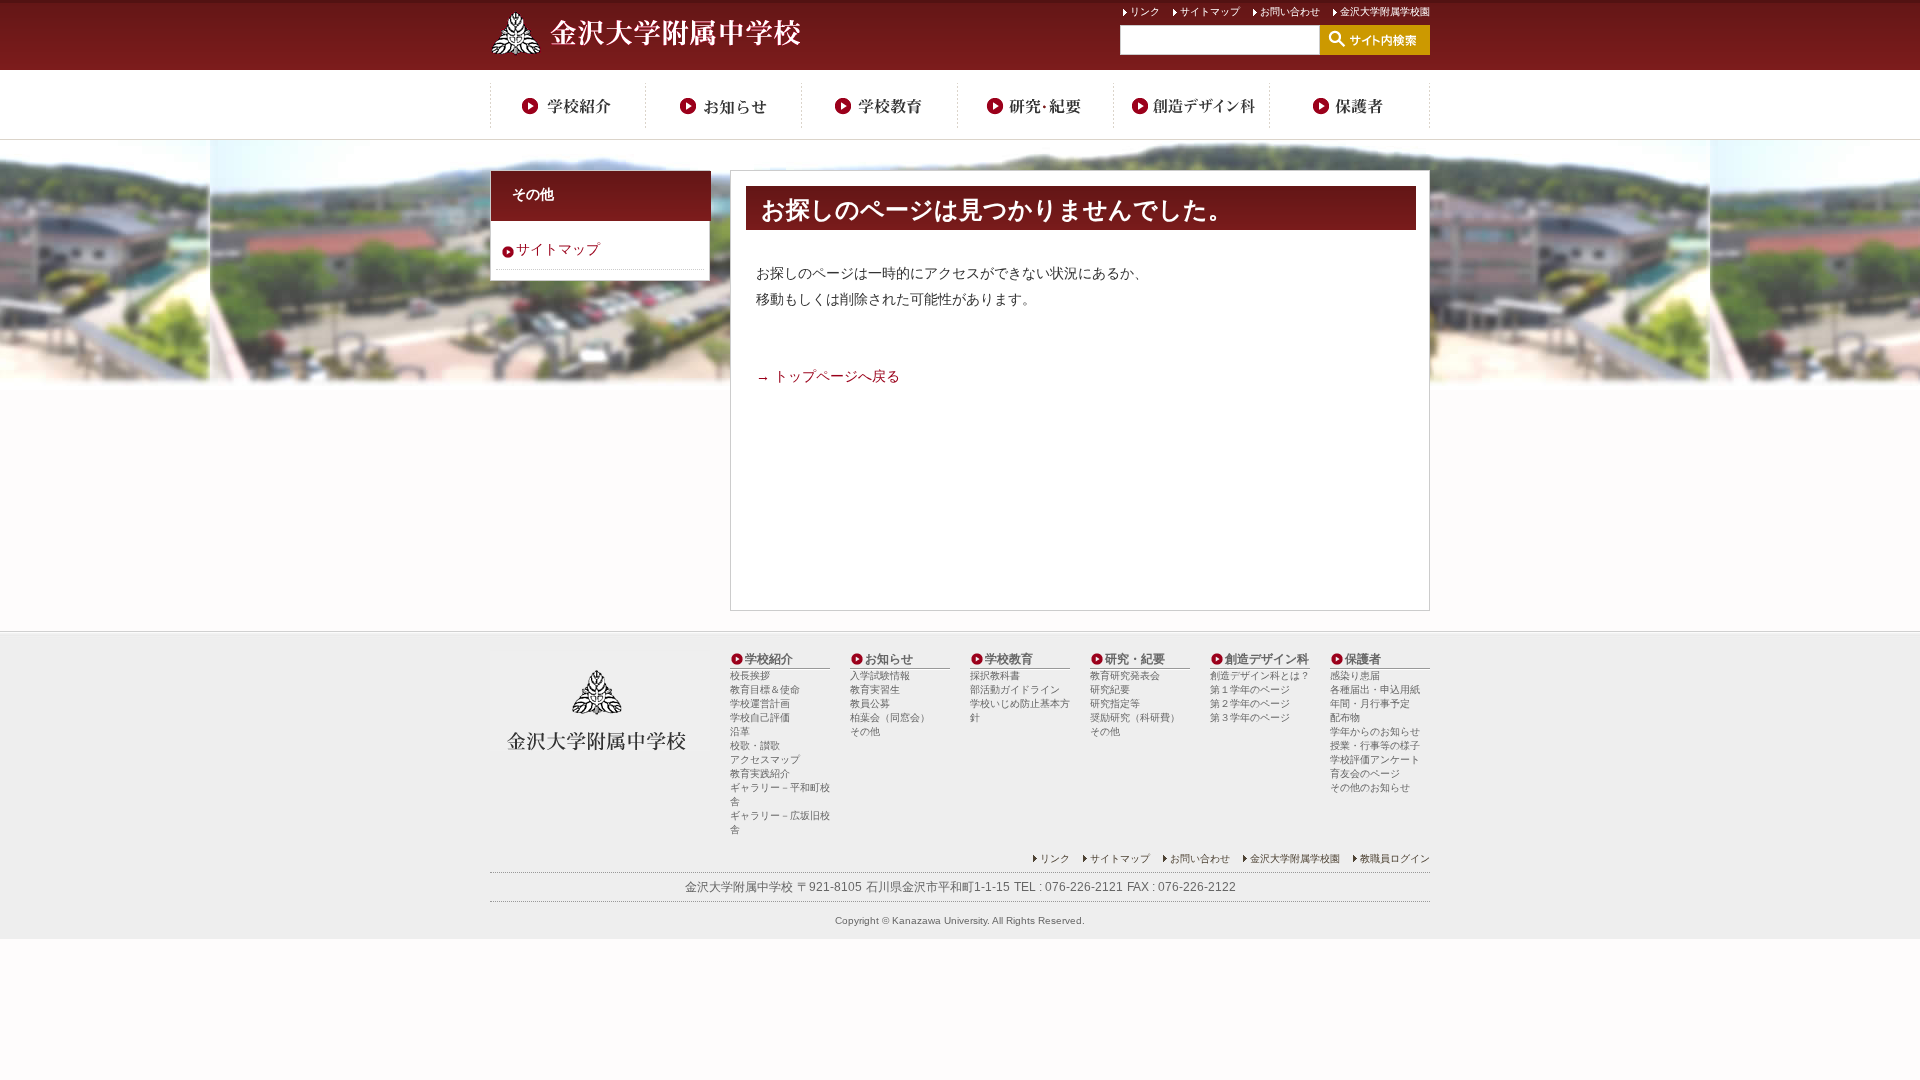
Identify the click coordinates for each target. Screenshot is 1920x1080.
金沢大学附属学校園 (1385, 11)
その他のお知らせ (1370, 787)
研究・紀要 (1036, 105)
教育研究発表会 (1125, 675)
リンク (1145, 11)
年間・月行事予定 (1370, 703)
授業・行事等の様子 (1375, 745)
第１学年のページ (1250, 689)
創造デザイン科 (1192, 105)
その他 (533, 194)
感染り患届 (1355, 675)
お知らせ (724, 105)
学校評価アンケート (1375, 759)
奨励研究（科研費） (1135, 717)
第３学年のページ (1250, 717)
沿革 (740, 731)
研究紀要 (1110, 689)
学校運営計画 (760, 703)
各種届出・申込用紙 (1375, 689)
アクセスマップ (765, 759)
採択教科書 (995, 675)
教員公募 (870, 703)
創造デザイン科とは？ (1260, 675)
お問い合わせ (1290, 11)
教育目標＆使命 (765, 689)
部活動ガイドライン (1015, 689)
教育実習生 (875, 689)
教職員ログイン (1395, 858)
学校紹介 (568, 105)
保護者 (1350, 105)
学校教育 (880, 105)
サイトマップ (1210, 11)
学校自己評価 (760, 717)
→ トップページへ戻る (828, 376)
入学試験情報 (880, 675)
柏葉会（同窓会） (890, 717)
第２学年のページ (1250, 703)
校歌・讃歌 (755, 745)
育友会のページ (1365, 773)
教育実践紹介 (760, 773)
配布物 (1345, 717)
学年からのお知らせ (1375, 731)
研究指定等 (1115, 703)
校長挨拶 (750, 675)
